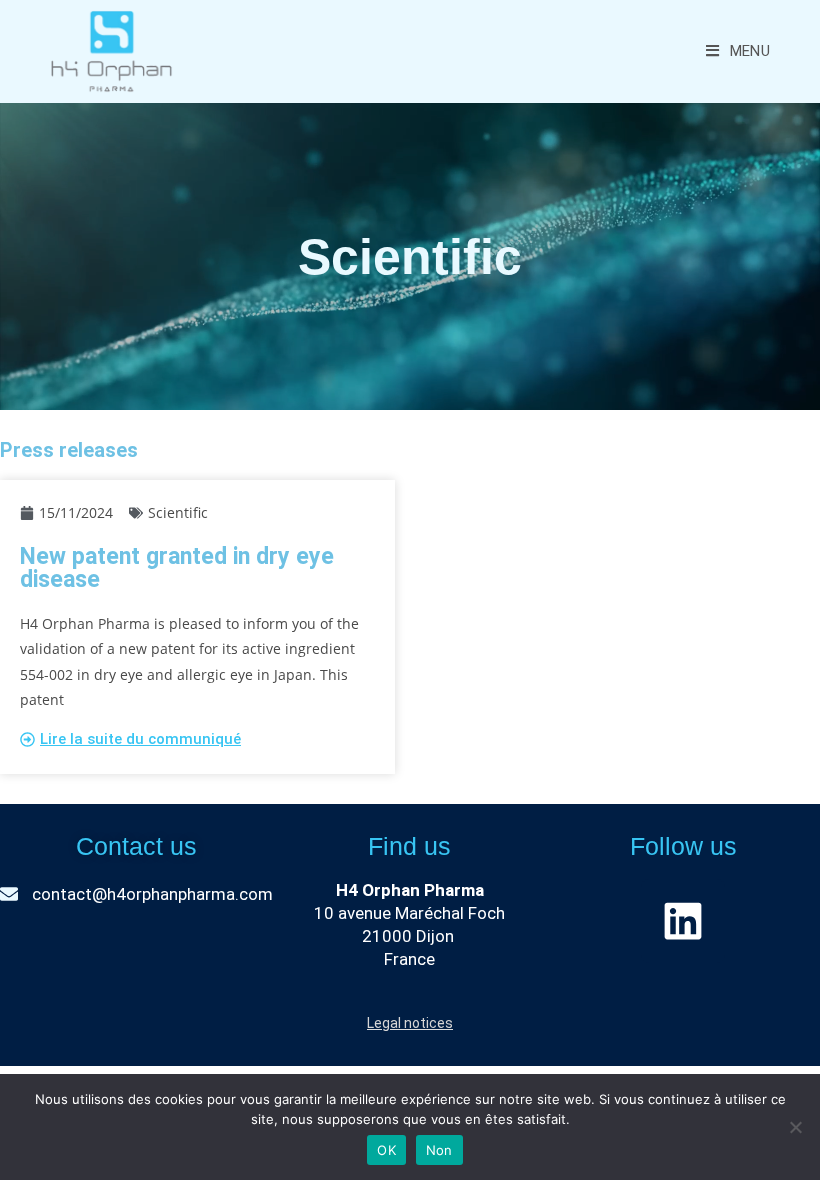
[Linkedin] (683, 921)
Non (439, 1150)
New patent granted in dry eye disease (177, 568)
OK (386, 1150)
